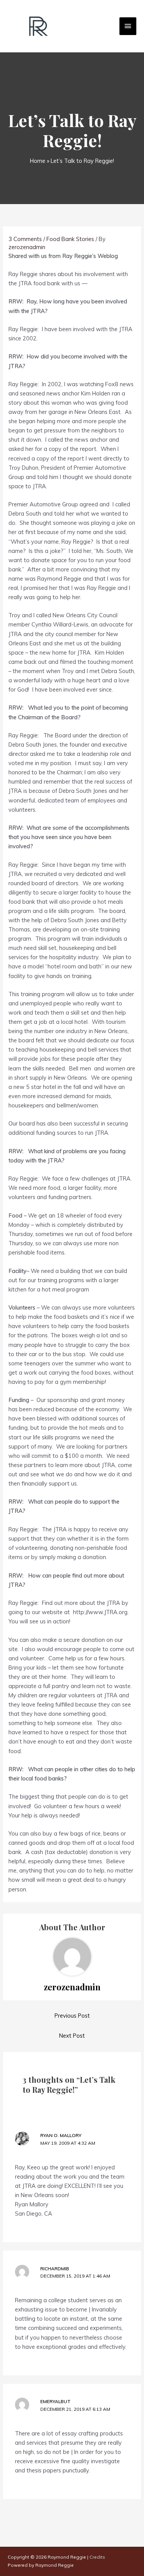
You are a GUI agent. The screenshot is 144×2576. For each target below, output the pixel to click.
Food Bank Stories (70, 239)
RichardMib (55, 2269)
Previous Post (72, 2016)
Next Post (72, 2036)
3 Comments (25, 239)
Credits (97, 2557)
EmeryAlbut (55, 2401)
